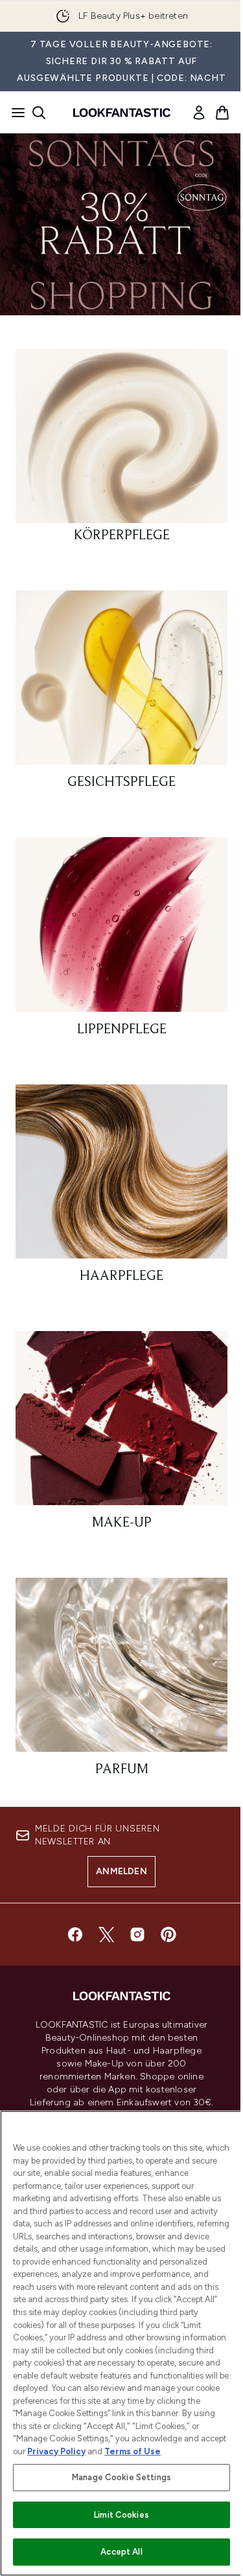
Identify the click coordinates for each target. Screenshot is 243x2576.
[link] (199, 113)
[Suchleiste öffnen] (39, 113)
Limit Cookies (121, 2515)
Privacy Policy (56, 2451)
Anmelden (121, 1871)
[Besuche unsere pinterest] (168, 1934)
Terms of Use (133, 2451)
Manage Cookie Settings (121, 2477)
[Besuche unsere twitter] (106, 1934)
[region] (121, 2343)
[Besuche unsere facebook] (75, 1934)
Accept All (121, 2552)
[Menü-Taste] (14, 113)
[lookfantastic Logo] (122, 113)
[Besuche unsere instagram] (137, 1934)
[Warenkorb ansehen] (222, 113)
